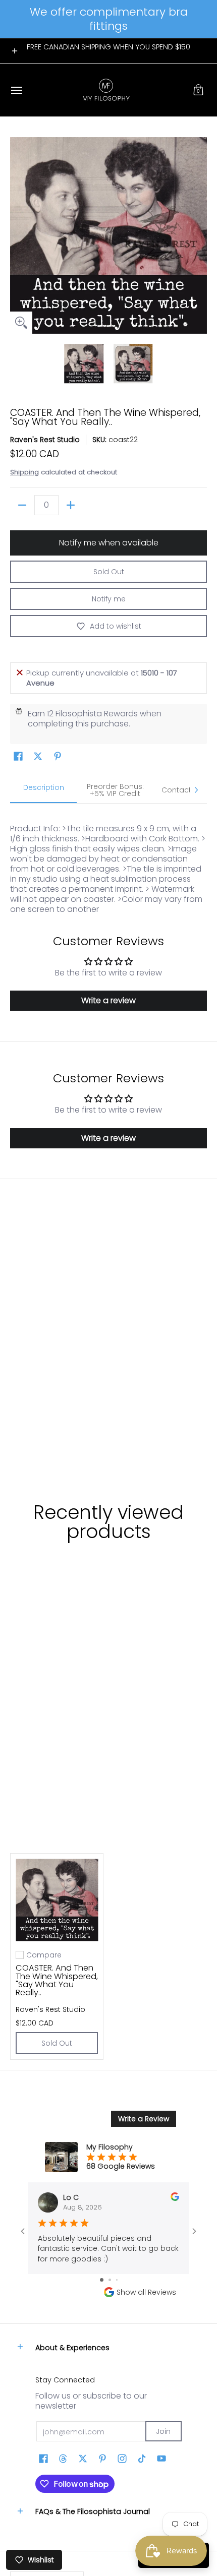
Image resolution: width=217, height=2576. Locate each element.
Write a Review (144, 2119)
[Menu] (16, 90)
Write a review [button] (108, 1000)
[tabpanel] (108, 859)
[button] (198, 90)
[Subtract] (22, 505)
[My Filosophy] (106, 90)
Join (163, 2431)
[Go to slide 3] (117, 2280)
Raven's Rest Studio (45, 440)
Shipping (24, 472)
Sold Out (109, 572)
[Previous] (17, 235)
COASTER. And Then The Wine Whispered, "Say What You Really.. (57, 1980)
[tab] (43, 790)
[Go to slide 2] (110, 2280)
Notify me (109, 599)
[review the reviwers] (175, 2198)
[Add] (71, 505)
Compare (44, 1955)
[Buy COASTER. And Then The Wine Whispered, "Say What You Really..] (57, 1900)
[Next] (200, 235)
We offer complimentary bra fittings (109, 19)
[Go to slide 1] (102, 2280)
